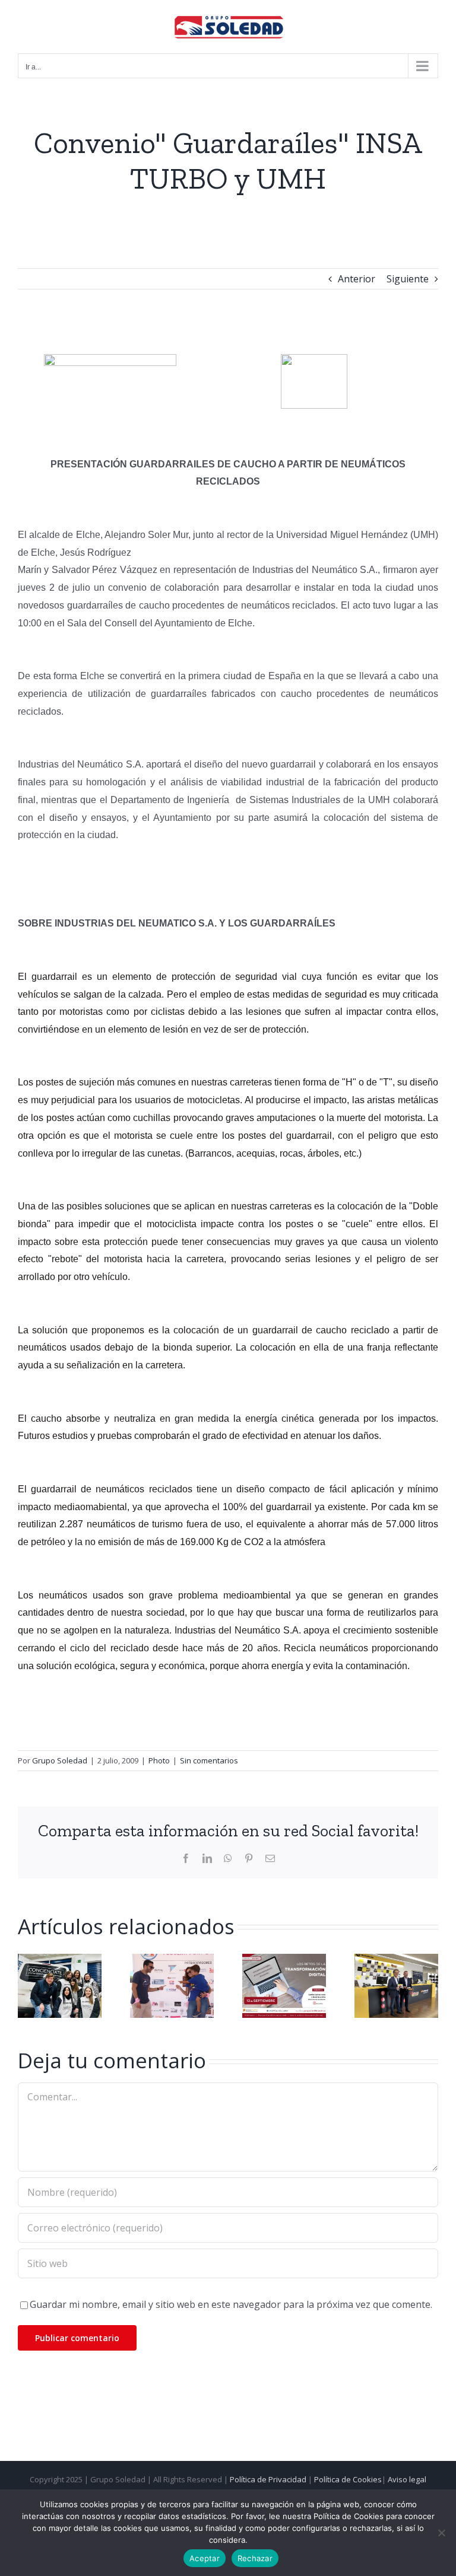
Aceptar (205, 2558)
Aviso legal (407, 2479)
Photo (159, 1760)
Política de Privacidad (268, 2479)
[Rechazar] (441, 2533)
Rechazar (255, 2558)
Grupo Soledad (60, 1760)
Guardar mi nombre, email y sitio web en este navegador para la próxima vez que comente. (231, 2304)
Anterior (357, 279)
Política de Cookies (348, 2479)
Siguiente (408, 279)
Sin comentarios (209, 1760)
